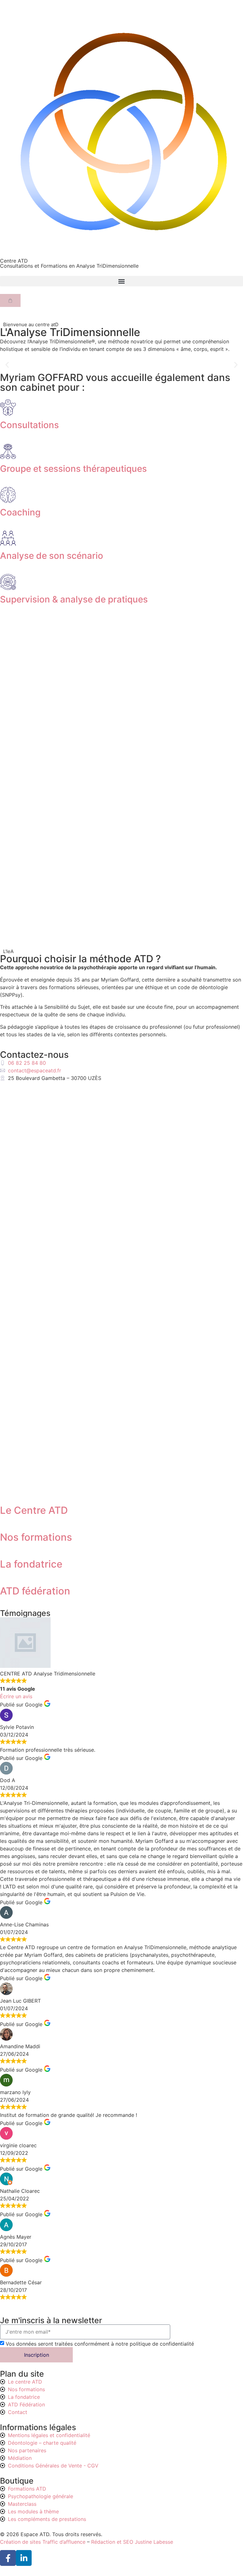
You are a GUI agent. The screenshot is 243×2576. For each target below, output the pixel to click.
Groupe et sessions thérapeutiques (73, 469)
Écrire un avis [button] (16, 1696)
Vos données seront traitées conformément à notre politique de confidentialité (100, 2344)
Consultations (29, 425)
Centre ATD (14, 261)
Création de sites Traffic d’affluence (43, 2542)
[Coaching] (8, 495)
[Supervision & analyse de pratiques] (8, 582)
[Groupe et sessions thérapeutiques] (8, 451)
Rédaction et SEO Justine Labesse (132, 2542)
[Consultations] (8, 408)
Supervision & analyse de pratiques (74, 599)
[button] (121, 281)
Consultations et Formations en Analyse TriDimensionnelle (69, 266)
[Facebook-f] (8, 2558)
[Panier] (10, 300)
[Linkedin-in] (24, 2558)
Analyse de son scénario (52, 556)
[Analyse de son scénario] (8, 538)
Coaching (20, 512)
